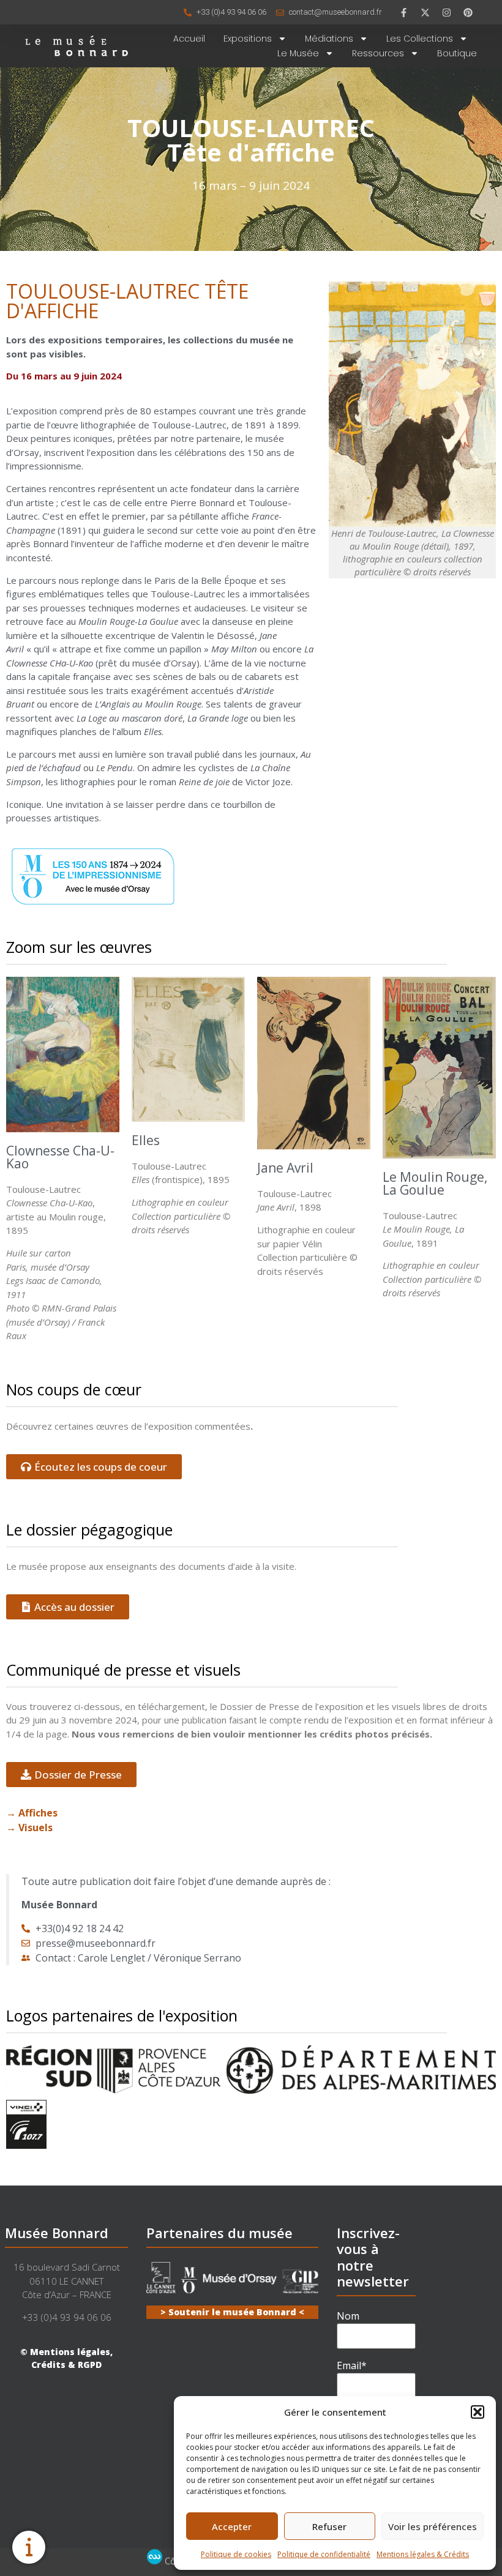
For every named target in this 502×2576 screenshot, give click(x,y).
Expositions (248, 39)
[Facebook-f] (403, 12)
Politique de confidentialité (324, 2554)
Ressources (378, 53)
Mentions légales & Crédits (423, 2554)
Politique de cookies (236, 2554)
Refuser (329, 2526)
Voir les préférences (433, 2526)
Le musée (298, 53)
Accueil (189, 39)
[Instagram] (446, 12)
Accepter (232, 2526)
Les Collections (420, 39)
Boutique (457, 53)
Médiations (329, 39)
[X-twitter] (425, 12)
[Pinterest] (468, 12)
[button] (478, 2412)
